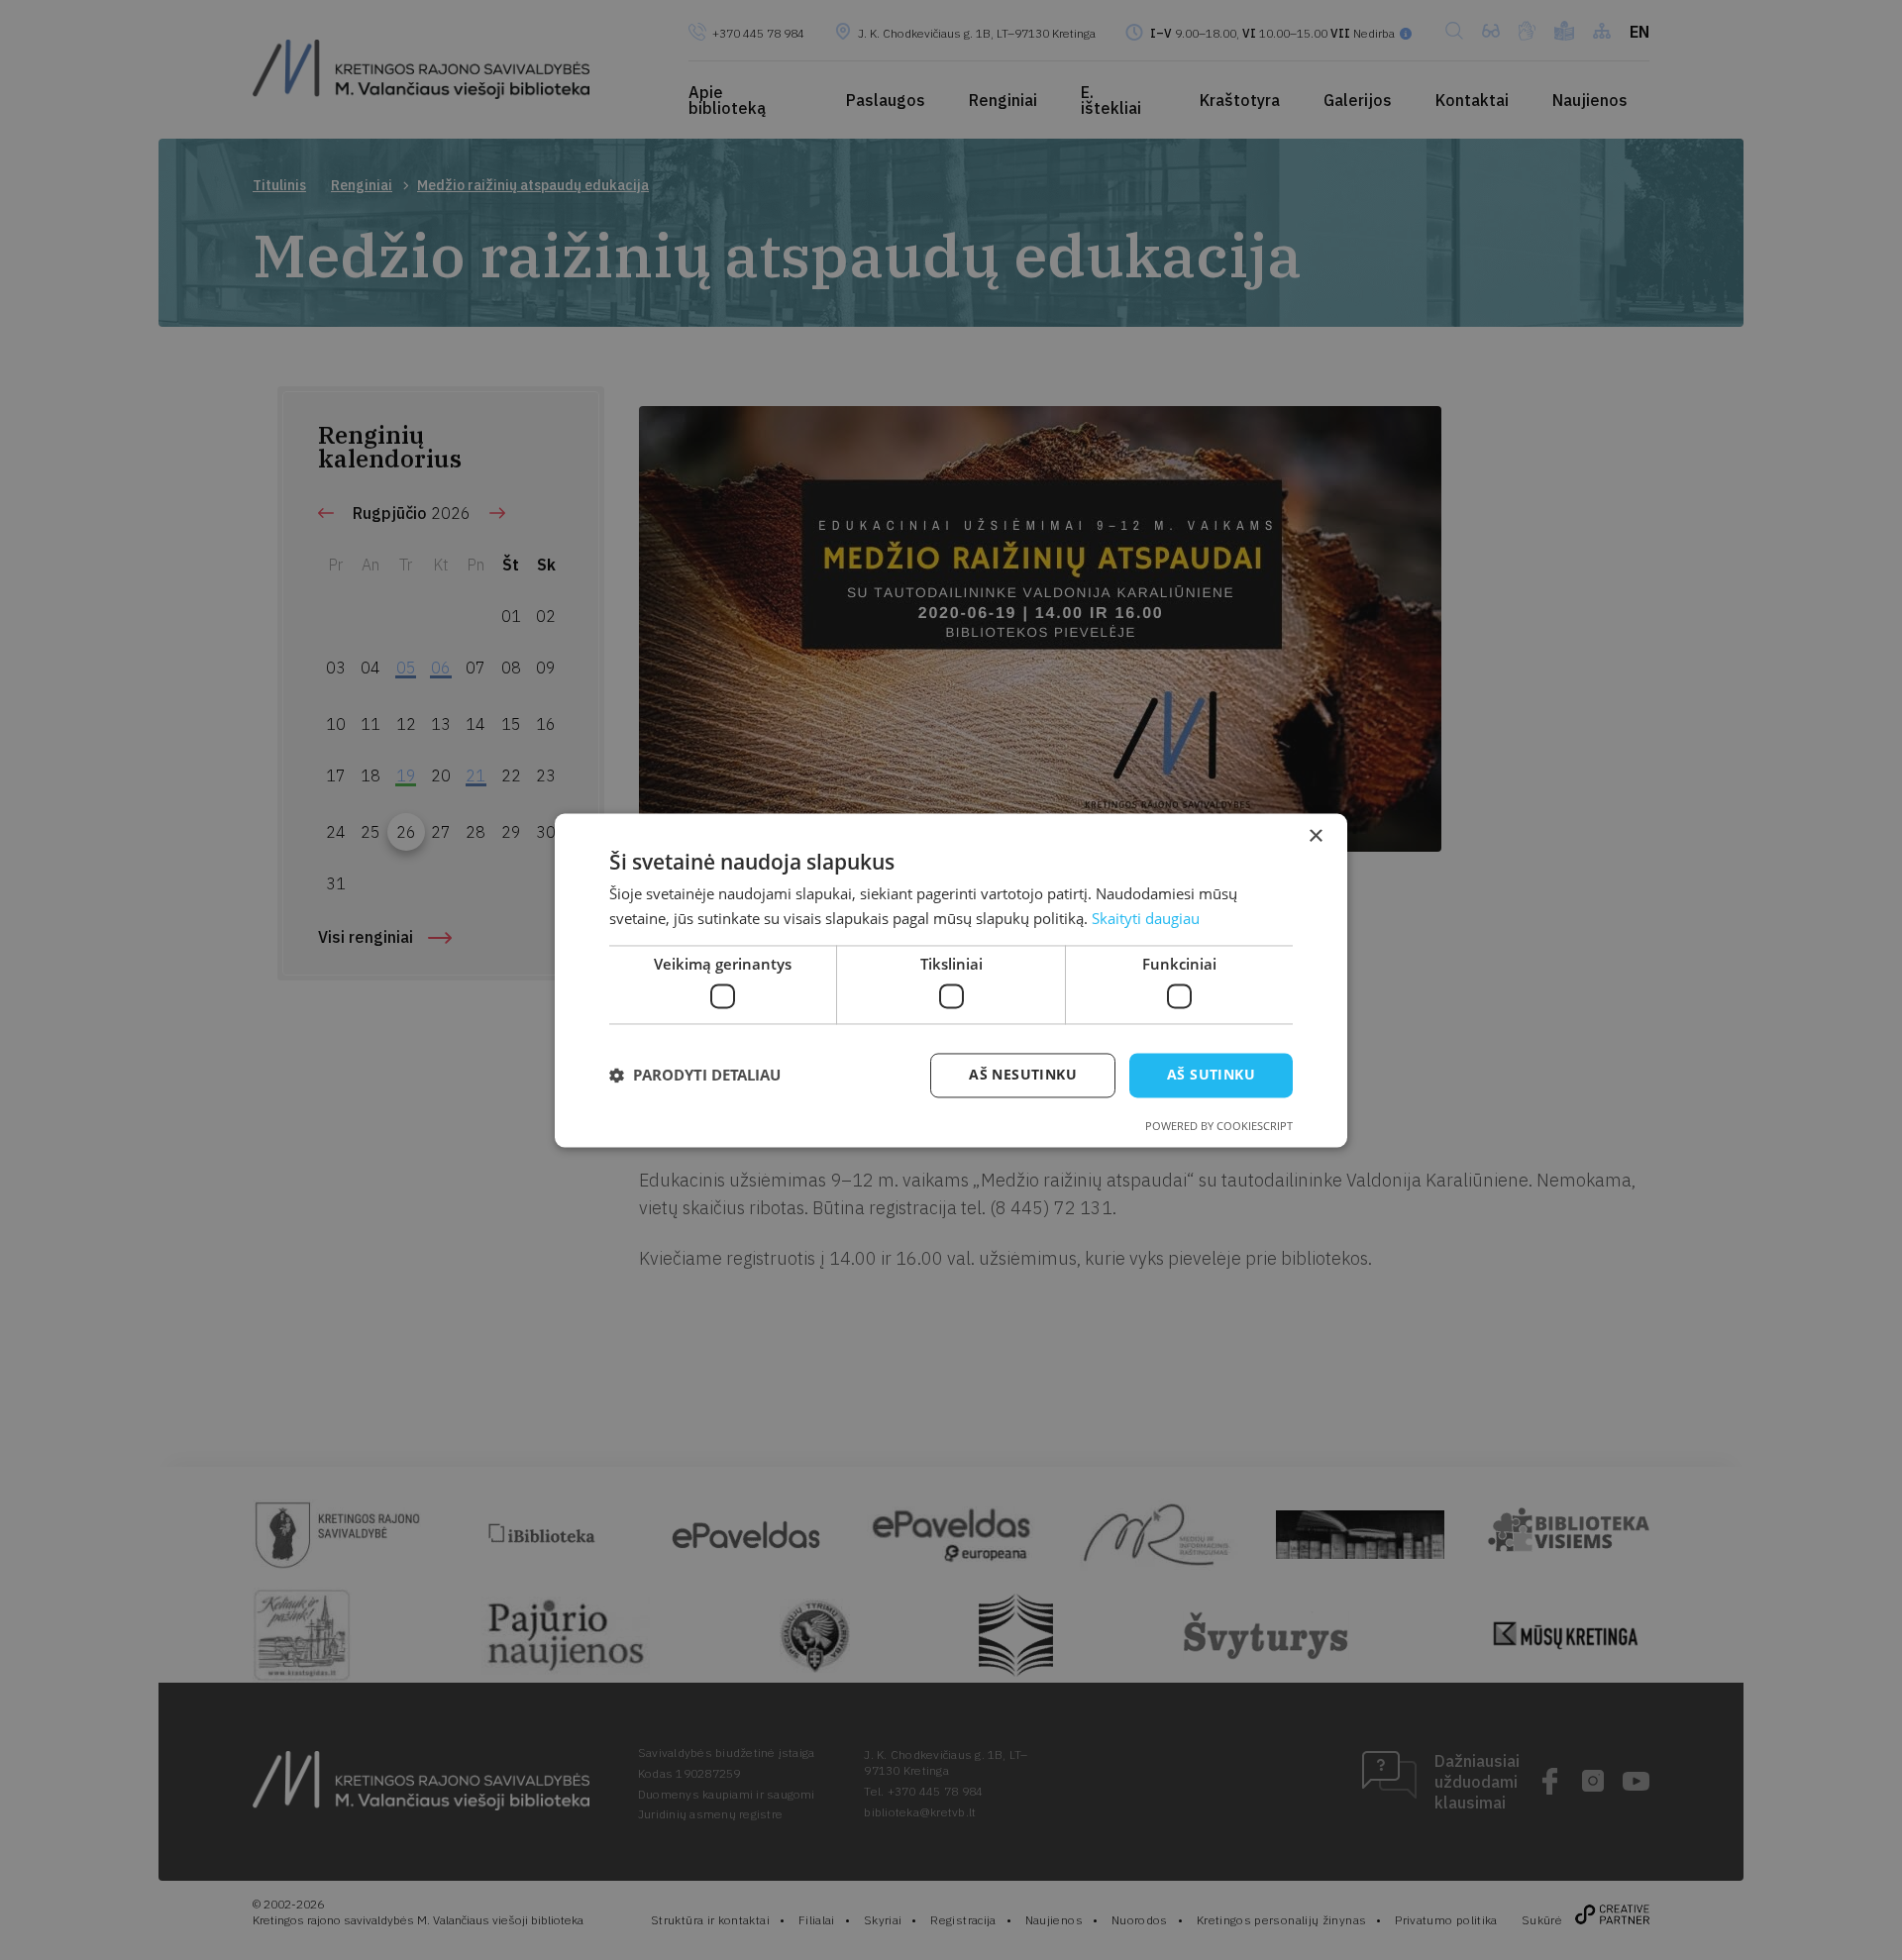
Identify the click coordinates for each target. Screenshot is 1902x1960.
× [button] (1315, 836)
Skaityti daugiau (1146, 918)
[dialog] (951, 980)
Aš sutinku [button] (1211, 1074)
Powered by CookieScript (1219, 1126)
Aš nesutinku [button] (1023, 1074)
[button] (695, 1076)
